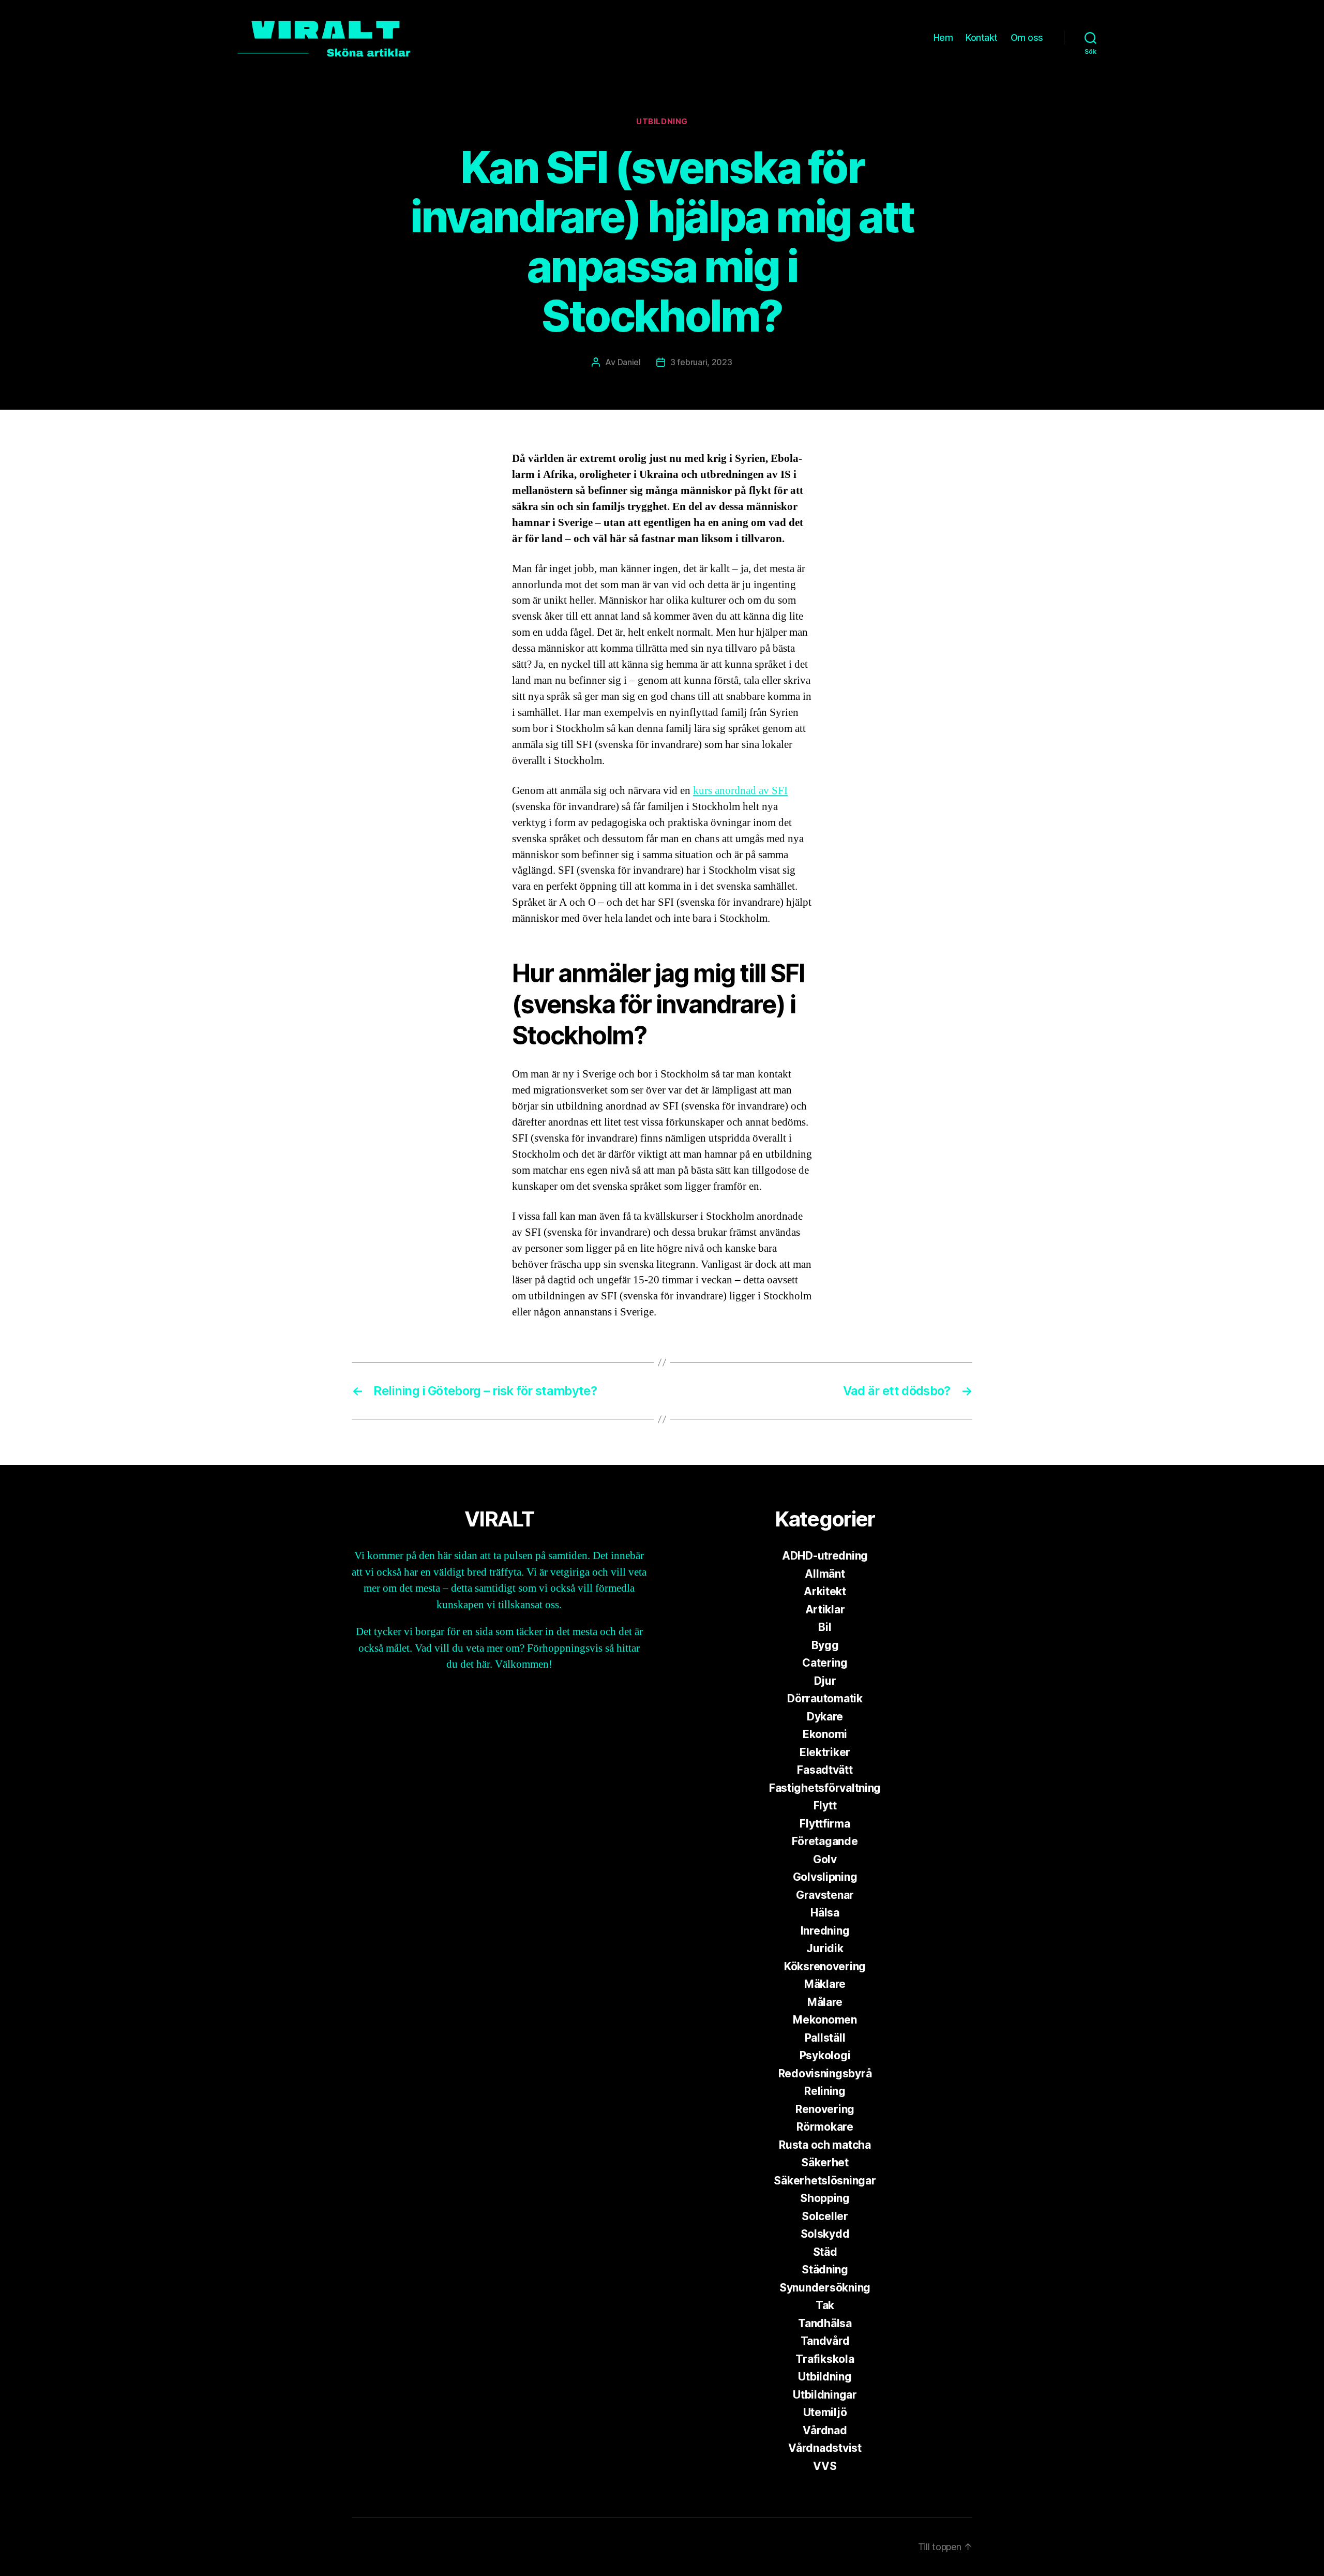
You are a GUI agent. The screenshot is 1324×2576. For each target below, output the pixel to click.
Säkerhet (825, 2162)
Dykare (825, 1717)
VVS (825, 2466)
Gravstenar (825, 1895)
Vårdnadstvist (825, 2448)
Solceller (825, 2216)
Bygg (825, 1645)
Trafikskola (825, 2359)
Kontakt (982, 38)
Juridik (825, 1948)
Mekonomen (825, 2020)
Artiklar (825, 1609)
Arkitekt (825, 1591)
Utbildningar (825, 2395)
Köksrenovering (825, 1966)
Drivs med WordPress (492, 2547)
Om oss (1027, 38)
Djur (825, 1681)
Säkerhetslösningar (825, 2181)
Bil (825, 1627)
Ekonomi (825, 1734)
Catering (825, 1663)
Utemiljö (825, 2412)
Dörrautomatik (825, 1698)
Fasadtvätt (825, 1770)
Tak (825, 2305)
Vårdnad (825, 2430)
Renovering (825, 2109)
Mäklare (825, 1984)
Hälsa (825, 1913)
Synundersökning (825, 2288)
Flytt (825, 1806)
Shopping (825, 2198)
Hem (943, 38)
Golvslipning (825, 1877)
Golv (825, 1859)
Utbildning (662, 122)
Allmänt (825, 1574)
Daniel (629, 362)
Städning (825, 2270)
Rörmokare (825, 2127)
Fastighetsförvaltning (825, 1788)
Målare (825, 2002)
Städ (825, 2252)
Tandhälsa (825, 2323)
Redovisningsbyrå (825, 2073)
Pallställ (825, 2038)
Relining (825, 2091)
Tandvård (825, 2341)
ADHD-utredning (825, 1556)
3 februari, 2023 (701, 362)
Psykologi (825, 2055)
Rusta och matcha (825, 2145)
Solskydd (825, 2234)
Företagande (825, 1841)
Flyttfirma (825, 1824)
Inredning (825, 1931)
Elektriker (825, 1752)
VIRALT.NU (411, 2547)
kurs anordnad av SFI (740, 791)
